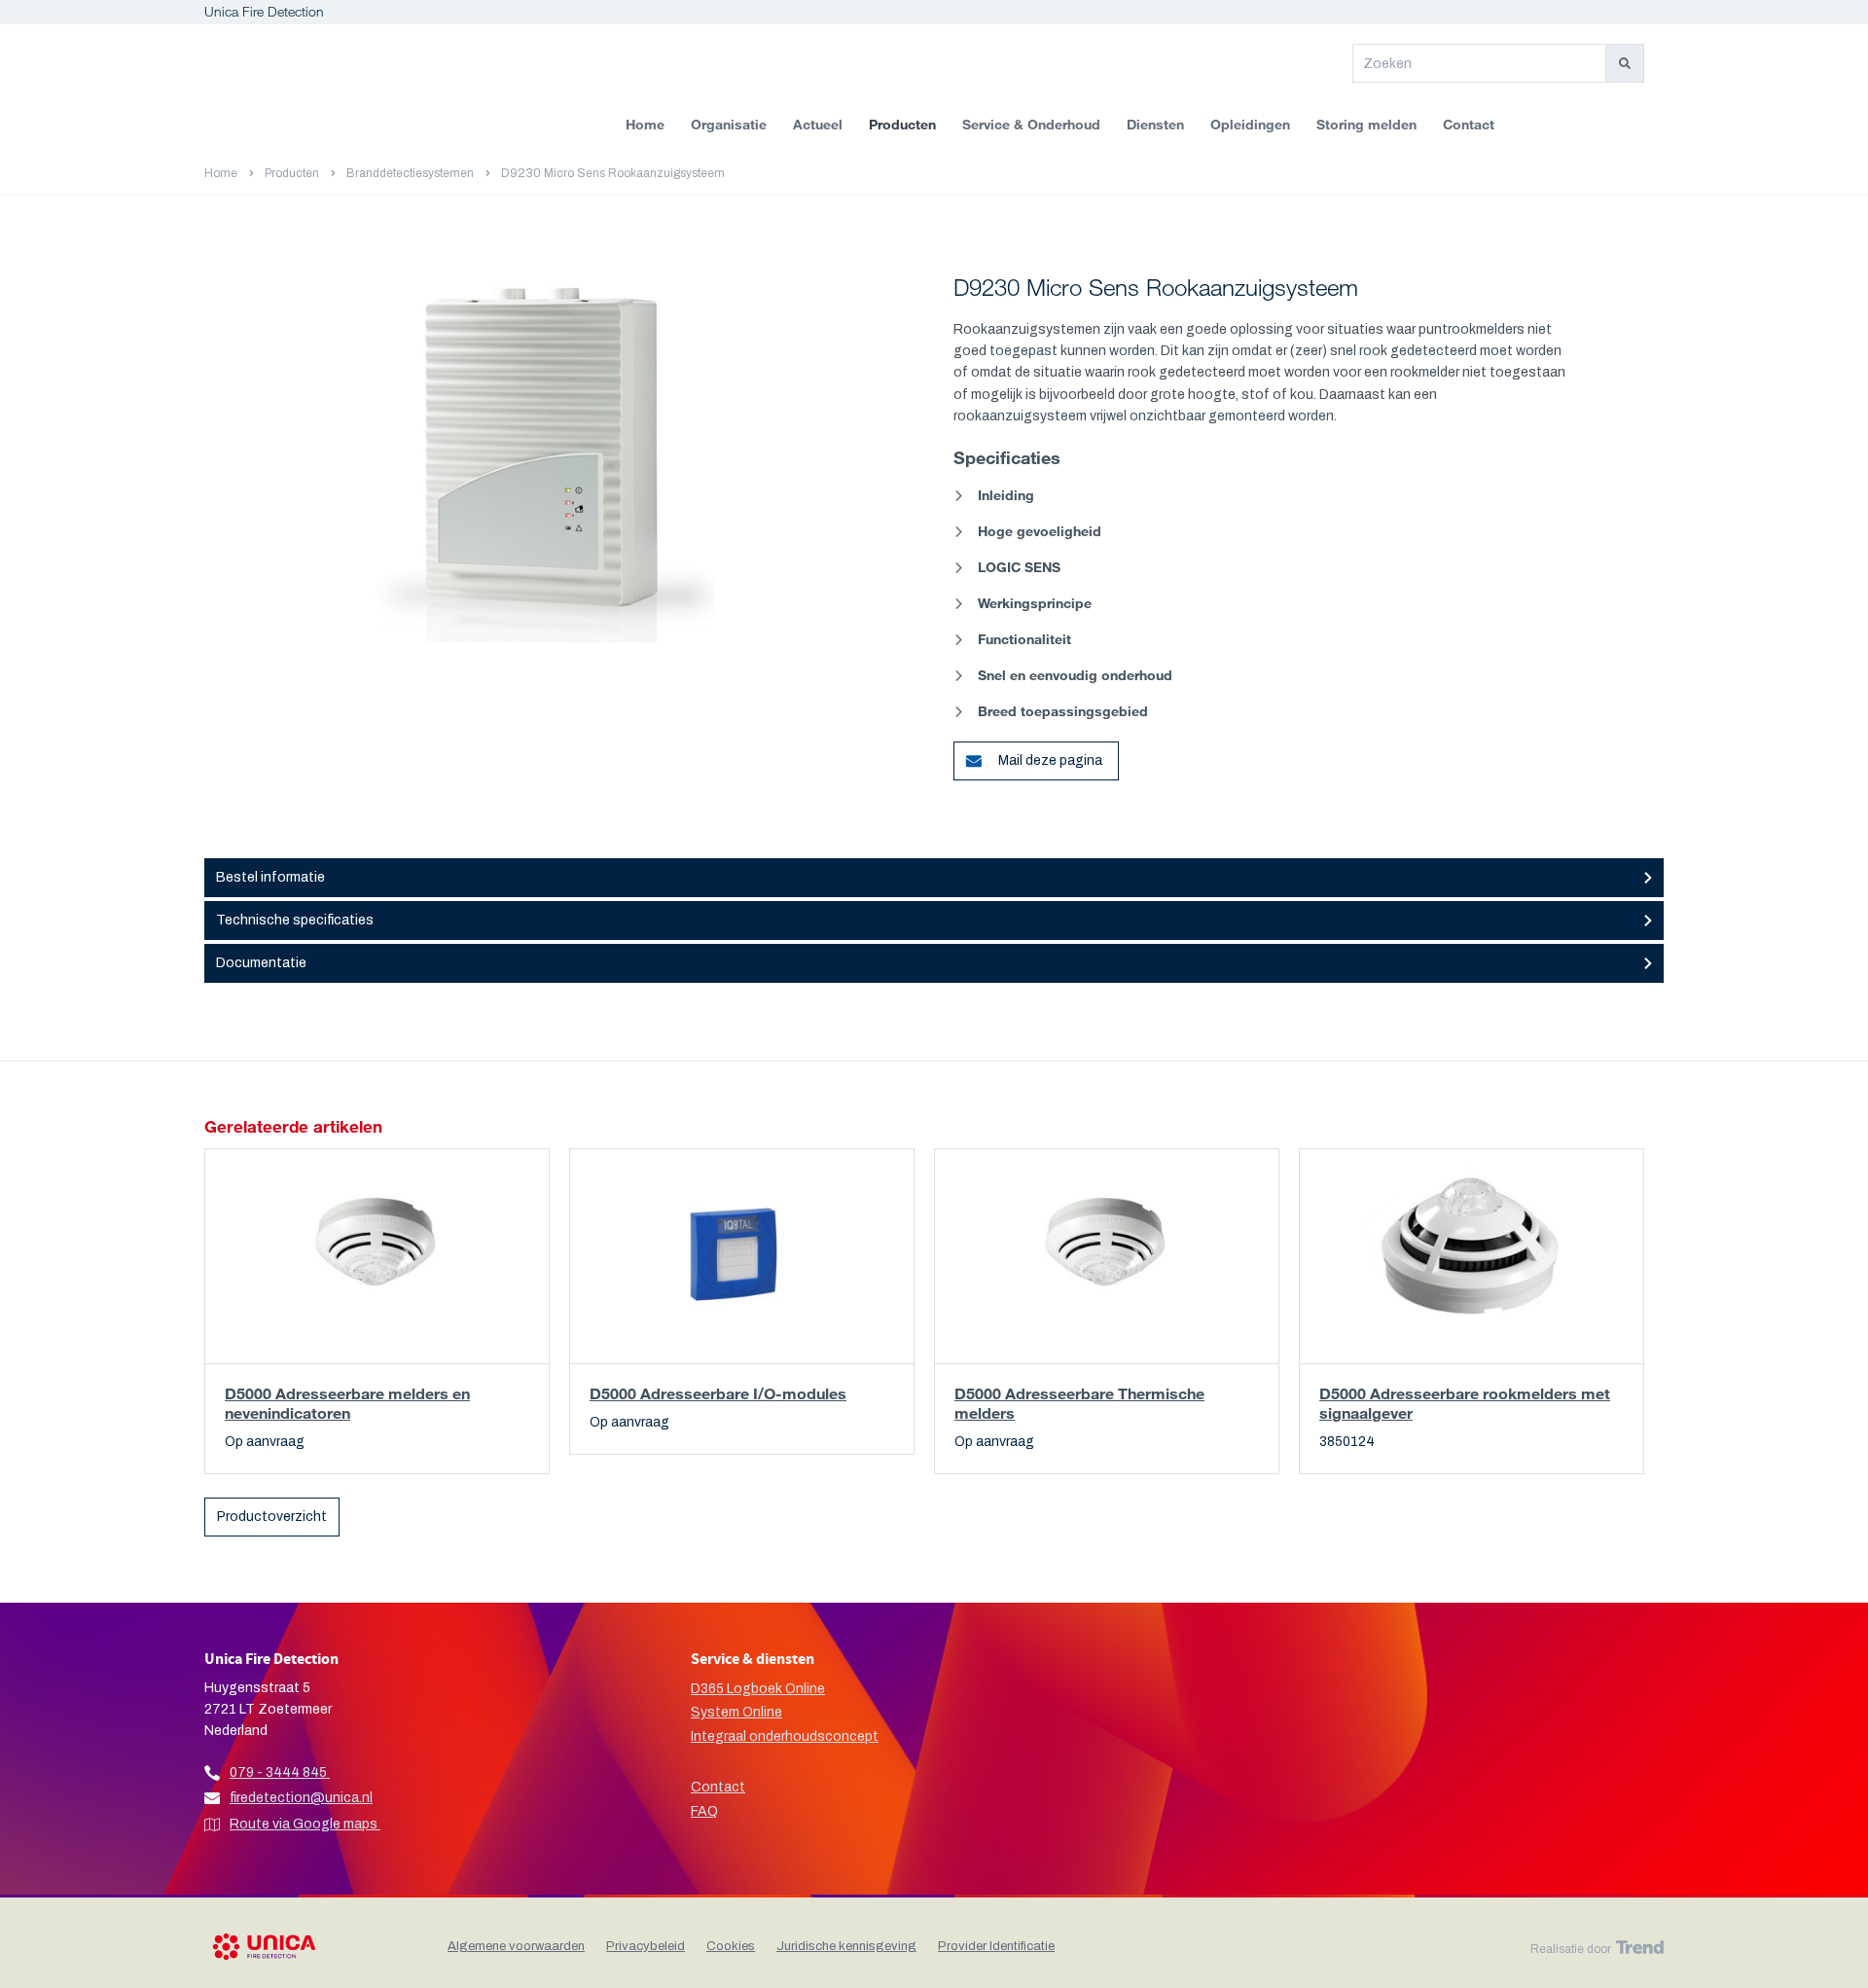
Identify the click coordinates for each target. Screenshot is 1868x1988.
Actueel (818, 124)
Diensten (1155, 124)
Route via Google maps (305, 1824)
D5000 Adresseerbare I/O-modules (718, 1393)
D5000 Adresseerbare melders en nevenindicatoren (347, 1403)
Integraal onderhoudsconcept (785, 1736)
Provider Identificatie (996, 1946)
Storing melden (1366, 124)
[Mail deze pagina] (965, 753)
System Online (736, 1712)
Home (645, 124)
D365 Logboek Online (758, 1689)
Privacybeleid (646, 1946)
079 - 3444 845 (278, 1772)
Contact (1469, 124)
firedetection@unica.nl (301, 1798)
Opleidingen (1250, 124)
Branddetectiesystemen (410, 173)
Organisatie (729, 124)
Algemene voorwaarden (516, 1946)
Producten (902, 124)
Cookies (731, 1946)
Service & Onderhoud (1031, 124)
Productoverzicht (272, 1517)
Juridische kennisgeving (846, 1946)
